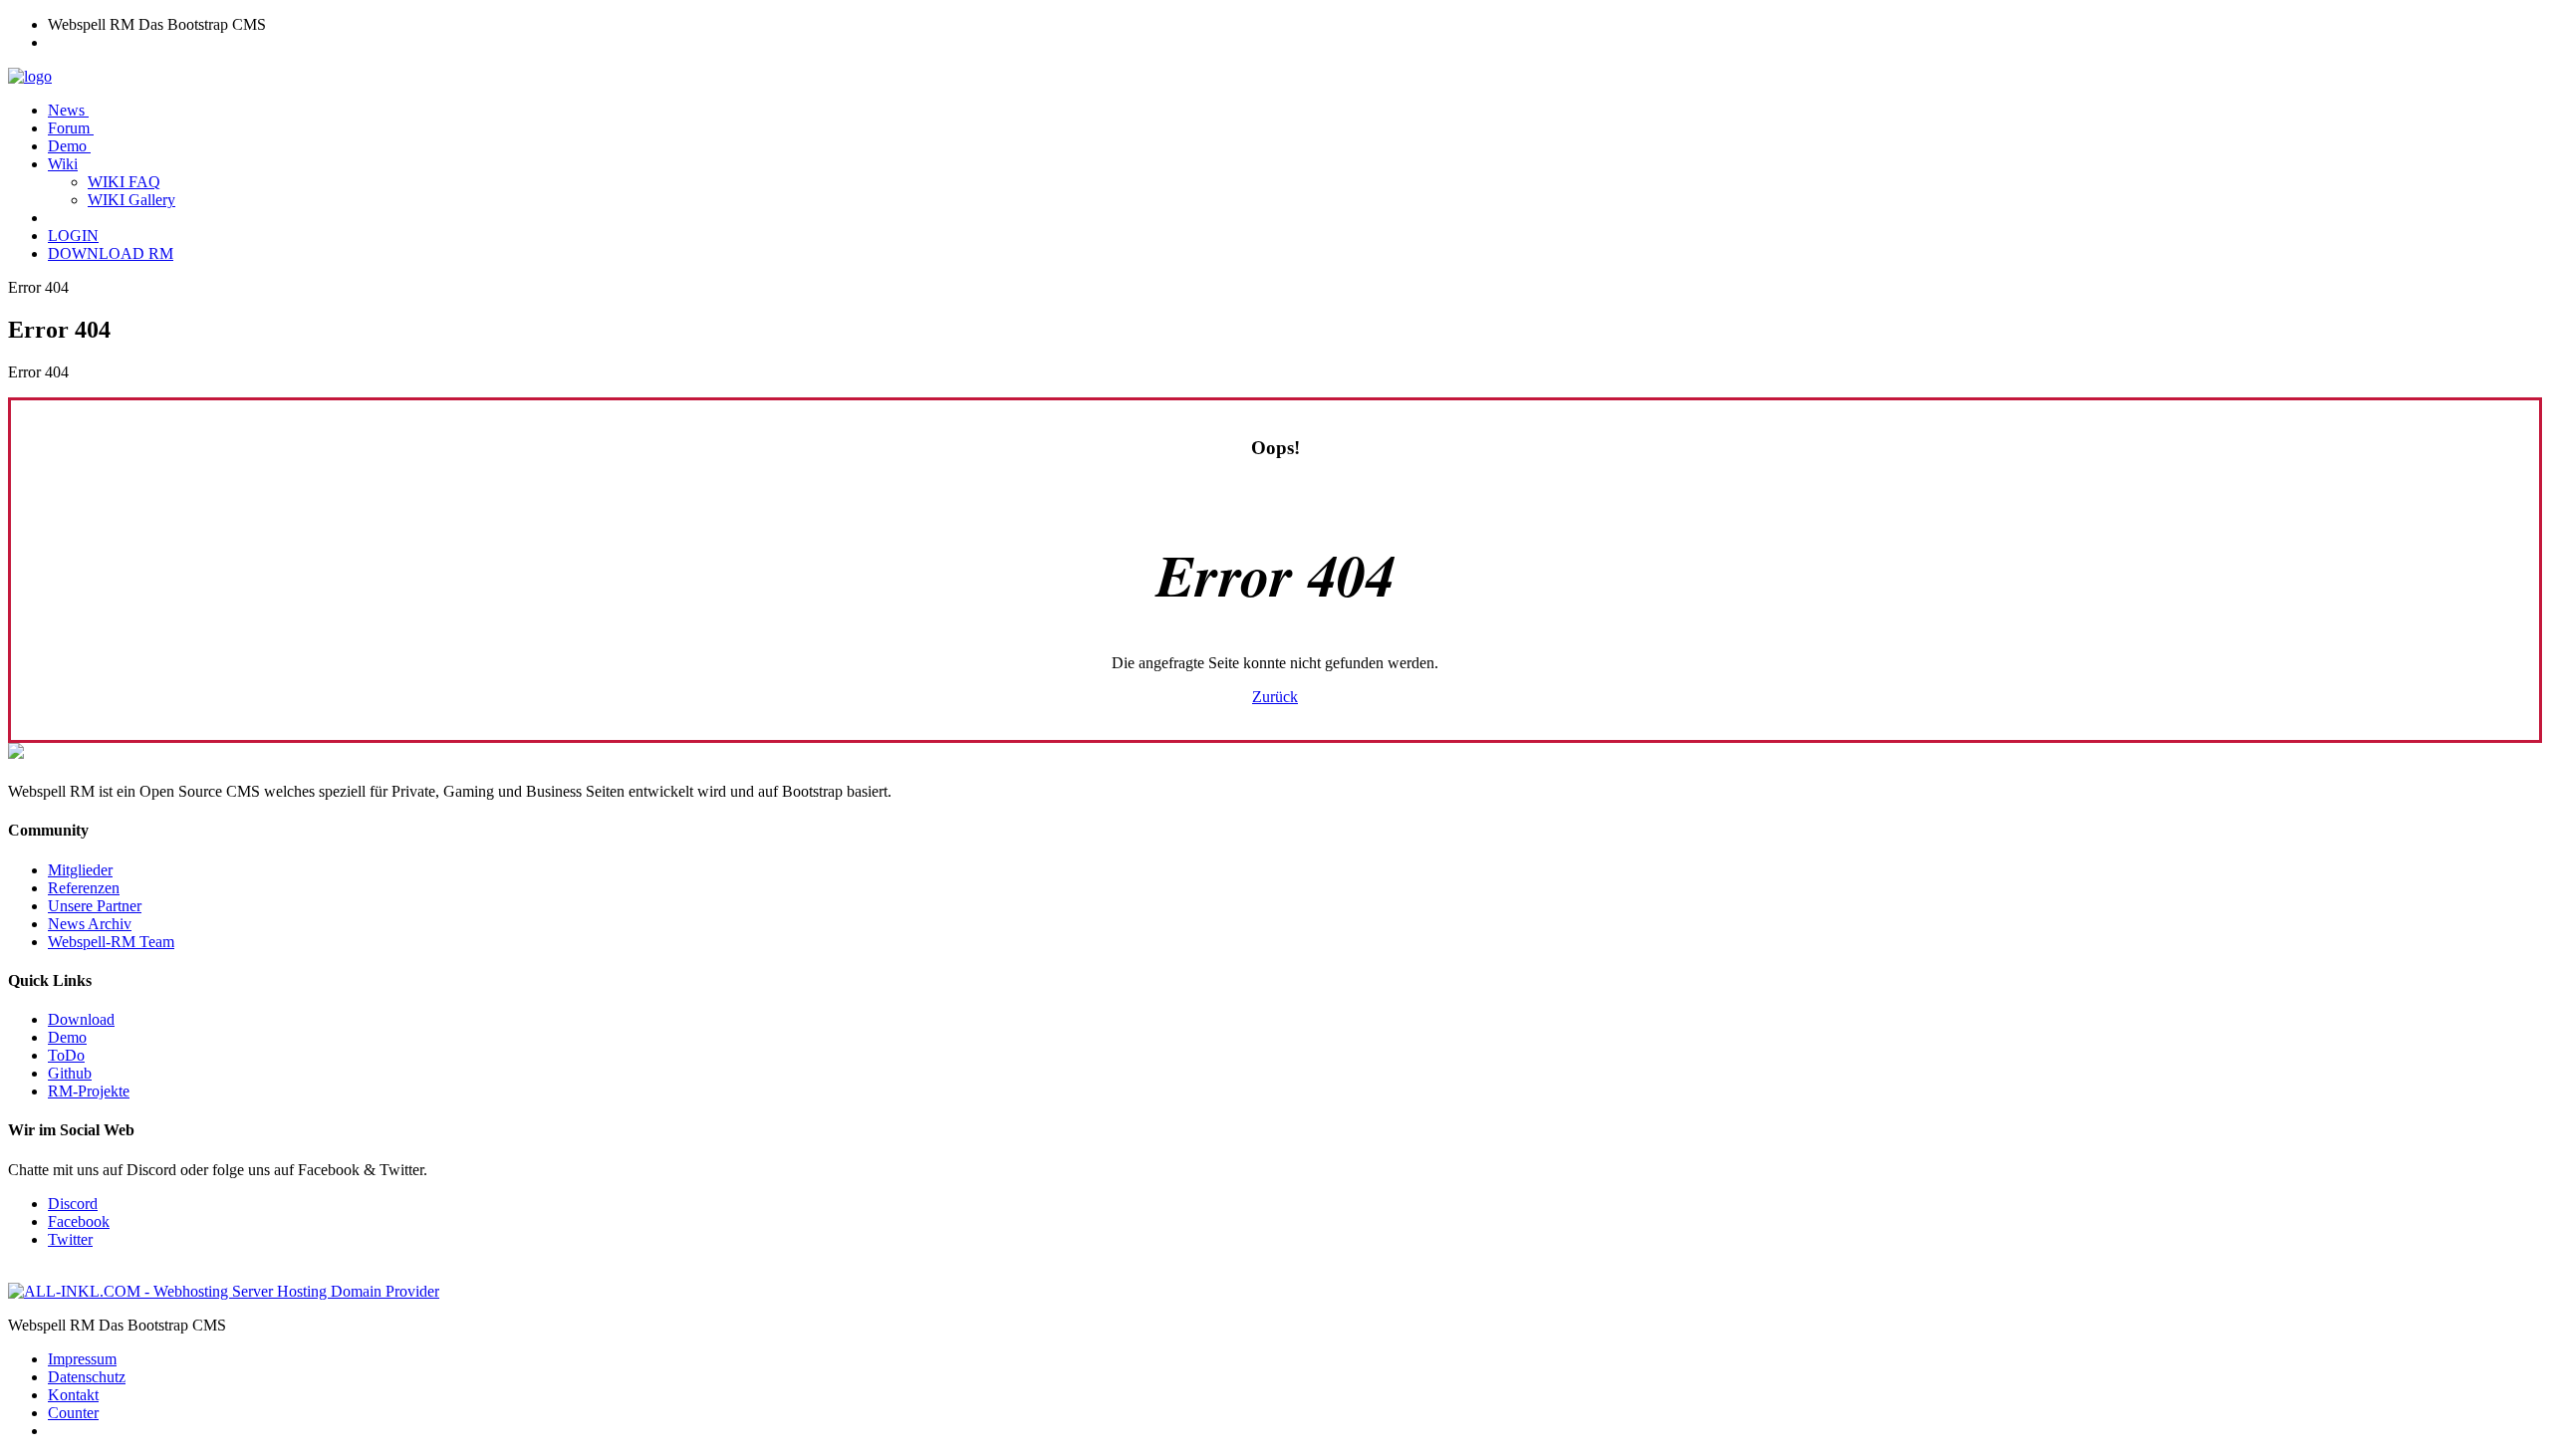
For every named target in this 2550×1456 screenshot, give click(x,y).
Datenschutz (87, 1377)
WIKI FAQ (124, 182)
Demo (69, 146)
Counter (73, 1413)
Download (81, 1019)
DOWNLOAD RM (111, 253)
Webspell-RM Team (111, 942)
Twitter (70, 1239)
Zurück (1275, 697)
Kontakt (73, 1395)
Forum (71, 128)
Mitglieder (80, 870)
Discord (73, 1204)
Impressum (82, 1359)
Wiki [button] (63, 164)
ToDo (66, 1055)
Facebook (79, 1221)
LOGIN (73, 236)
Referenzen (84, 888)
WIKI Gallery (131, 200)
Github (70, 1073)
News (68, 110)
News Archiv (90, 924)
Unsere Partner (95, 906)
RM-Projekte (89, 1091)
